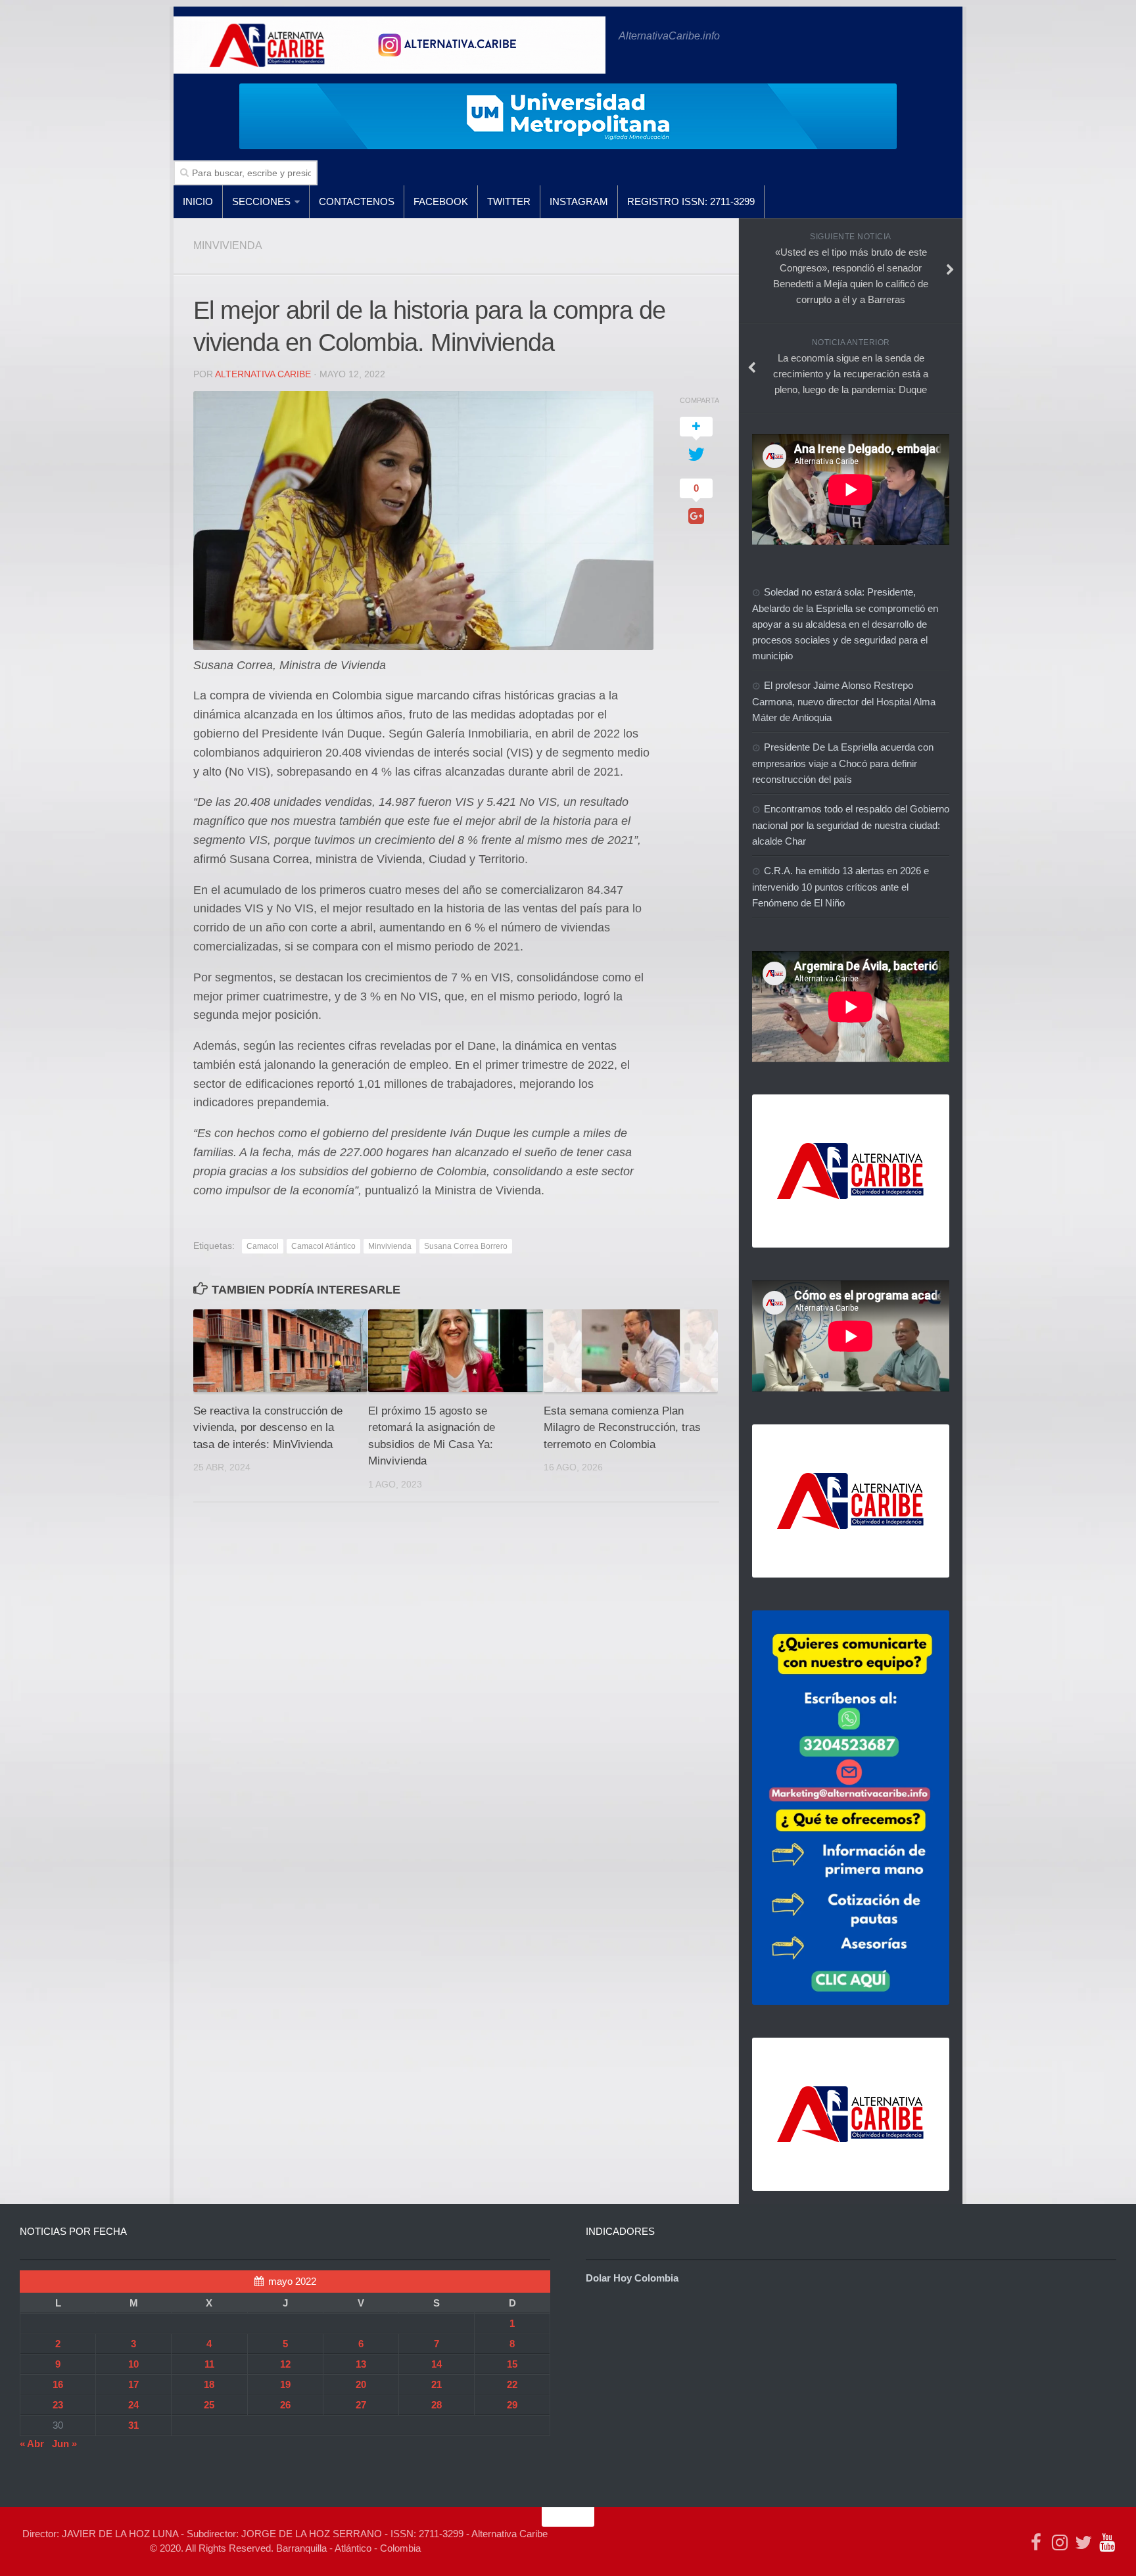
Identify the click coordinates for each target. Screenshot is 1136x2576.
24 (133, 2405)
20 (361, 2384)
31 (133, 2425)
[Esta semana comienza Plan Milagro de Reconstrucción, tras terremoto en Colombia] (631, 1350)
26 (285, 2405)
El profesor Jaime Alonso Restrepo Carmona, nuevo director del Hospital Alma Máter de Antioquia (844, 701)
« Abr (32, 2444)
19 (285, 2384)
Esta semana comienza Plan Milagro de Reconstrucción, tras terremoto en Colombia (622, 1428)
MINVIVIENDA (228, 246)
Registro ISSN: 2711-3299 (691, 201)
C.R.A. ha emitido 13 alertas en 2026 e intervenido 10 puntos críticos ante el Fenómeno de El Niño (840, 887)
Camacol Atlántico (323, 1246)
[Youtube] (1107, 2542)
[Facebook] (1036, 2542)
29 (512, 2405)
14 (437, 2364)
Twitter (509, 201)
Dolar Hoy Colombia (632, 2278)
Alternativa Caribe (263, 374)
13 (361, 2364)
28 (437, 2405)
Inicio (198, 201)
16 (58, 2384)
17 (133, 2384)
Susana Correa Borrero (466, 1246)
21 (437, 2384)
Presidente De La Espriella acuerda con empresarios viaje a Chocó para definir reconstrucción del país (843, 763)
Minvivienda (390, 1246)
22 (512, 2384)
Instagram (579, 201)
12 (285, 2364)
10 (133, 2364)
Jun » (64, 2444)
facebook (441, 201)
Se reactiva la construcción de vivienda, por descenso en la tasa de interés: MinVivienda (268, 1428)
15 (512, 2364)
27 (361, 2405)
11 (209, 2364)
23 (58, 2405)
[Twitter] (1083, 2542)
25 (209, 2405)
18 (209, 2384)
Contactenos (357, 201)
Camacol (263, 1246)
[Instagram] (1060, 2542)
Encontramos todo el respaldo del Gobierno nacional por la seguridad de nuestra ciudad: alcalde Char (851, 825)
